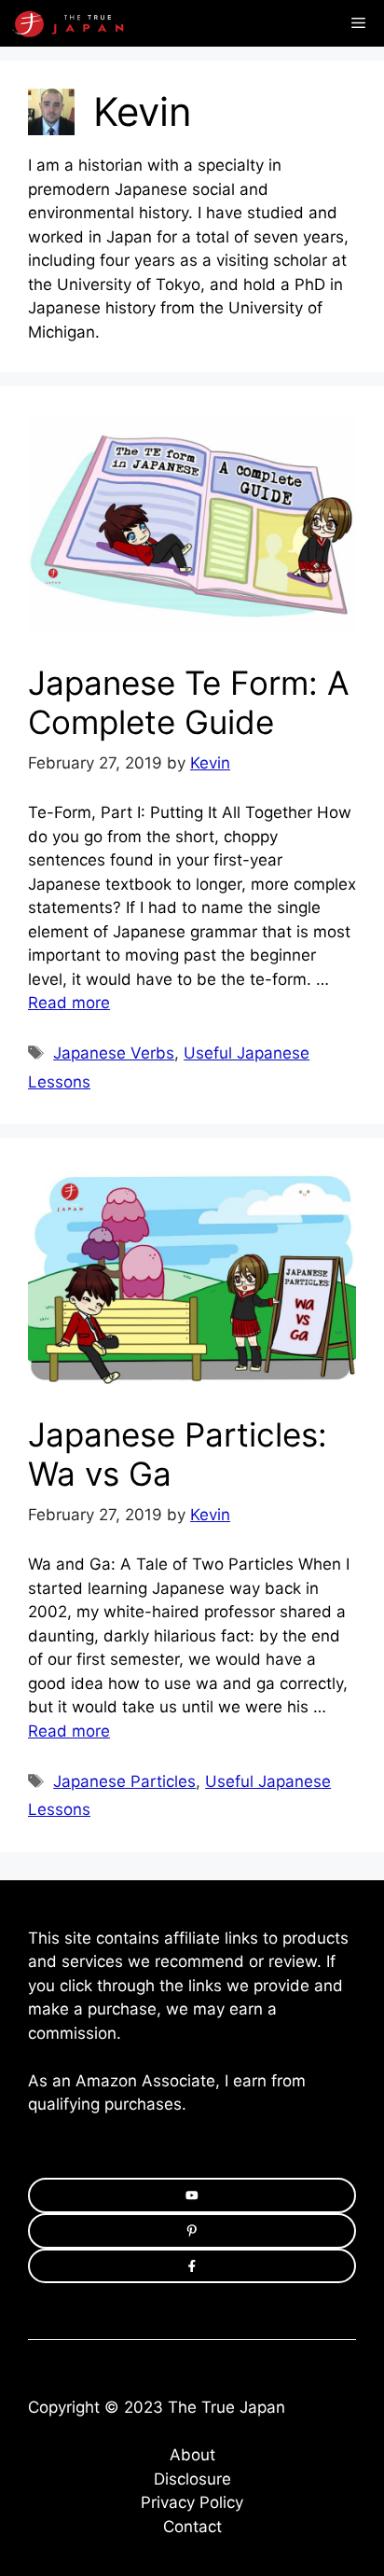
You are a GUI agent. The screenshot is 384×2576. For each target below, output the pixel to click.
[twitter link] (192, 2231)
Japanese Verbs (114, 1053)
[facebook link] (192, 2266)
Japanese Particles (124, 1781)
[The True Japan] (79, 23)
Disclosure (192, 2479)
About (192, 2455)
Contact (192, 2527)
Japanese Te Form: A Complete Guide (189, 702)
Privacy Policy (192, 2502)
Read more (69, 1003)
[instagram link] (192, 2195)
